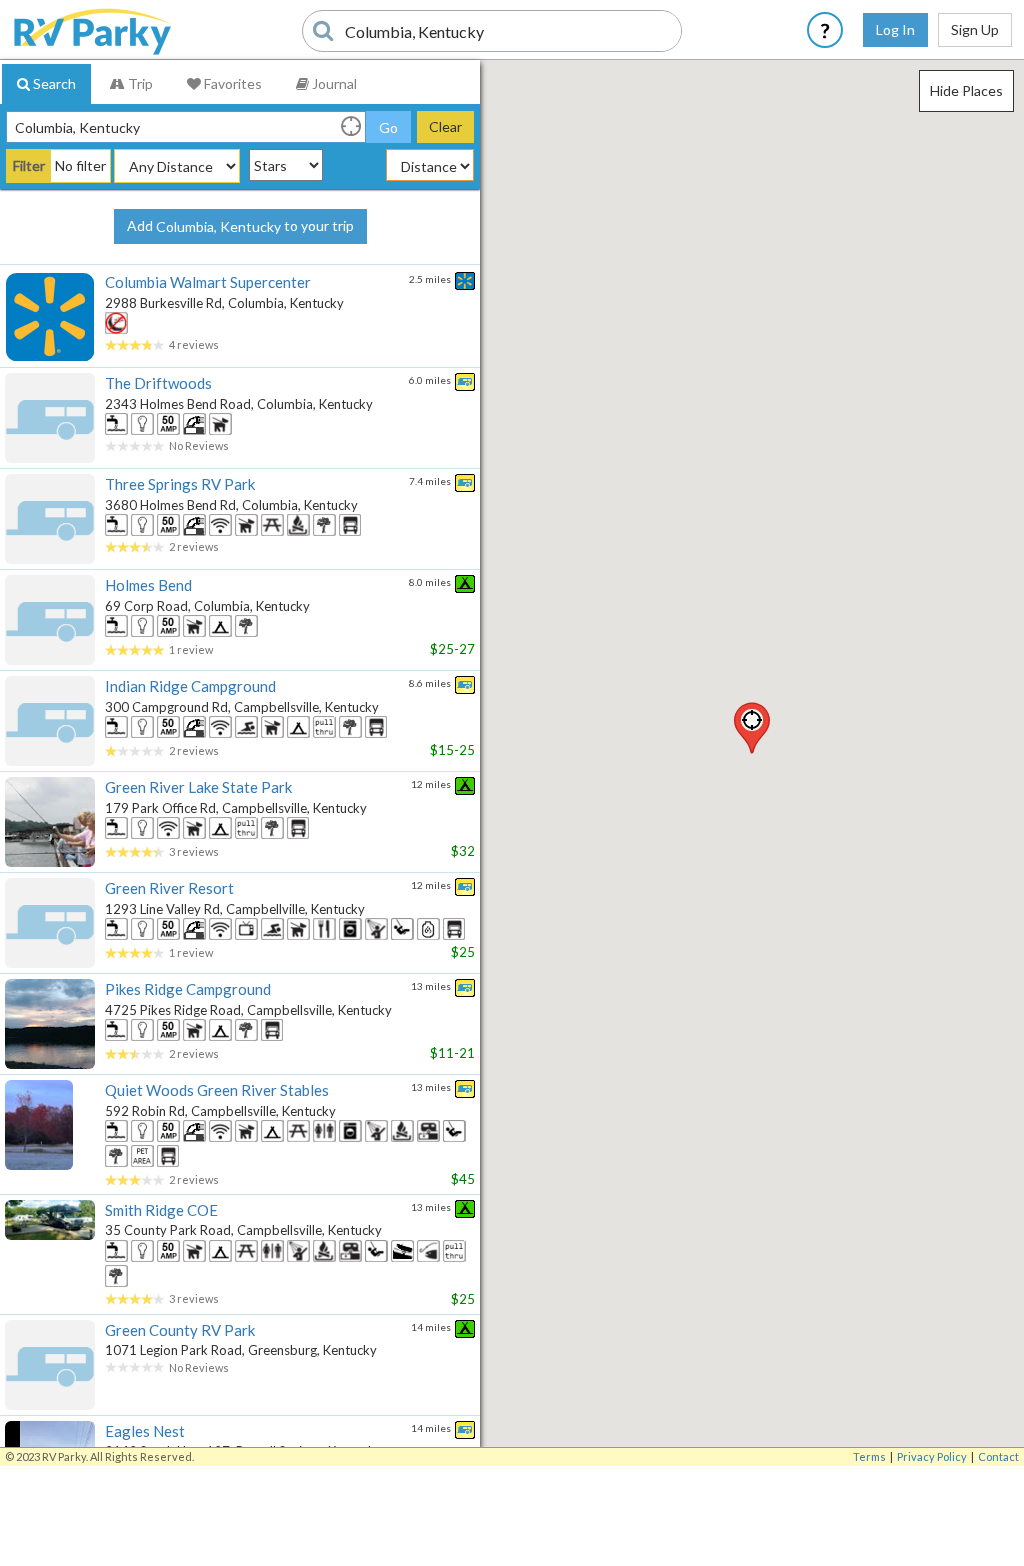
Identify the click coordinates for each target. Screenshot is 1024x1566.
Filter (29, 165)
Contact (998, 1456)
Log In (895, 29)
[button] (752, 728)
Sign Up (975, 29)
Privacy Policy (932, 1456)
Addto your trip (240, 226)
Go (388, 127)
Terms (869, 1456)
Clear (445, 126)
